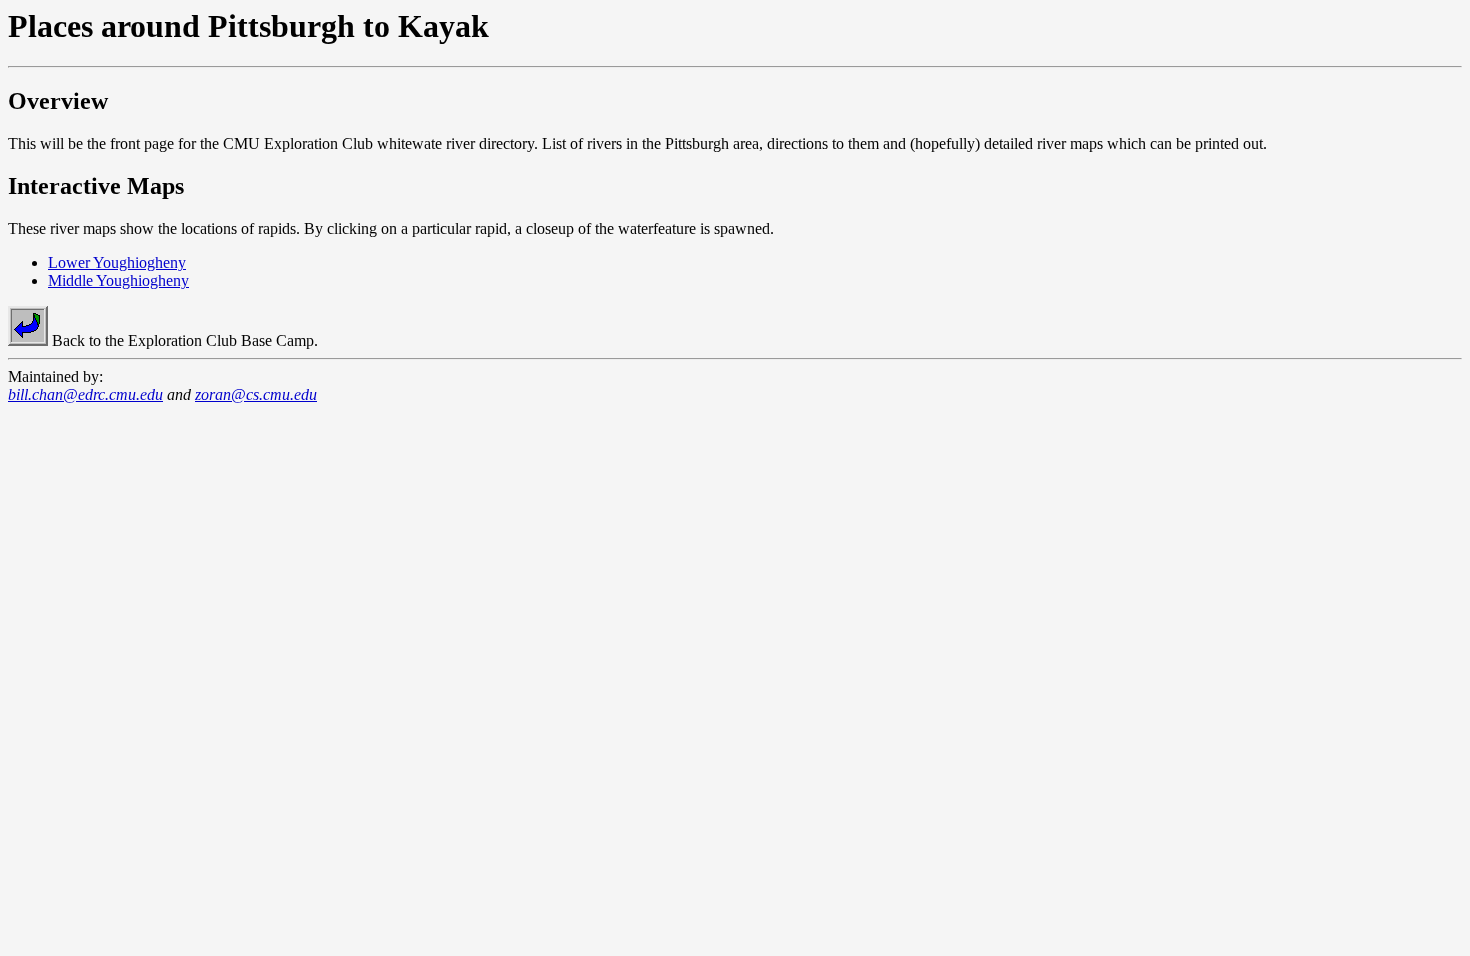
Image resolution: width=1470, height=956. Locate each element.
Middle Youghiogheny (118, 280)
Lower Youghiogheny (117, 262)
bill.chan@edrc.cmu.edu (85, 394)
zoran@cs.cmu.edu (256, 394)
